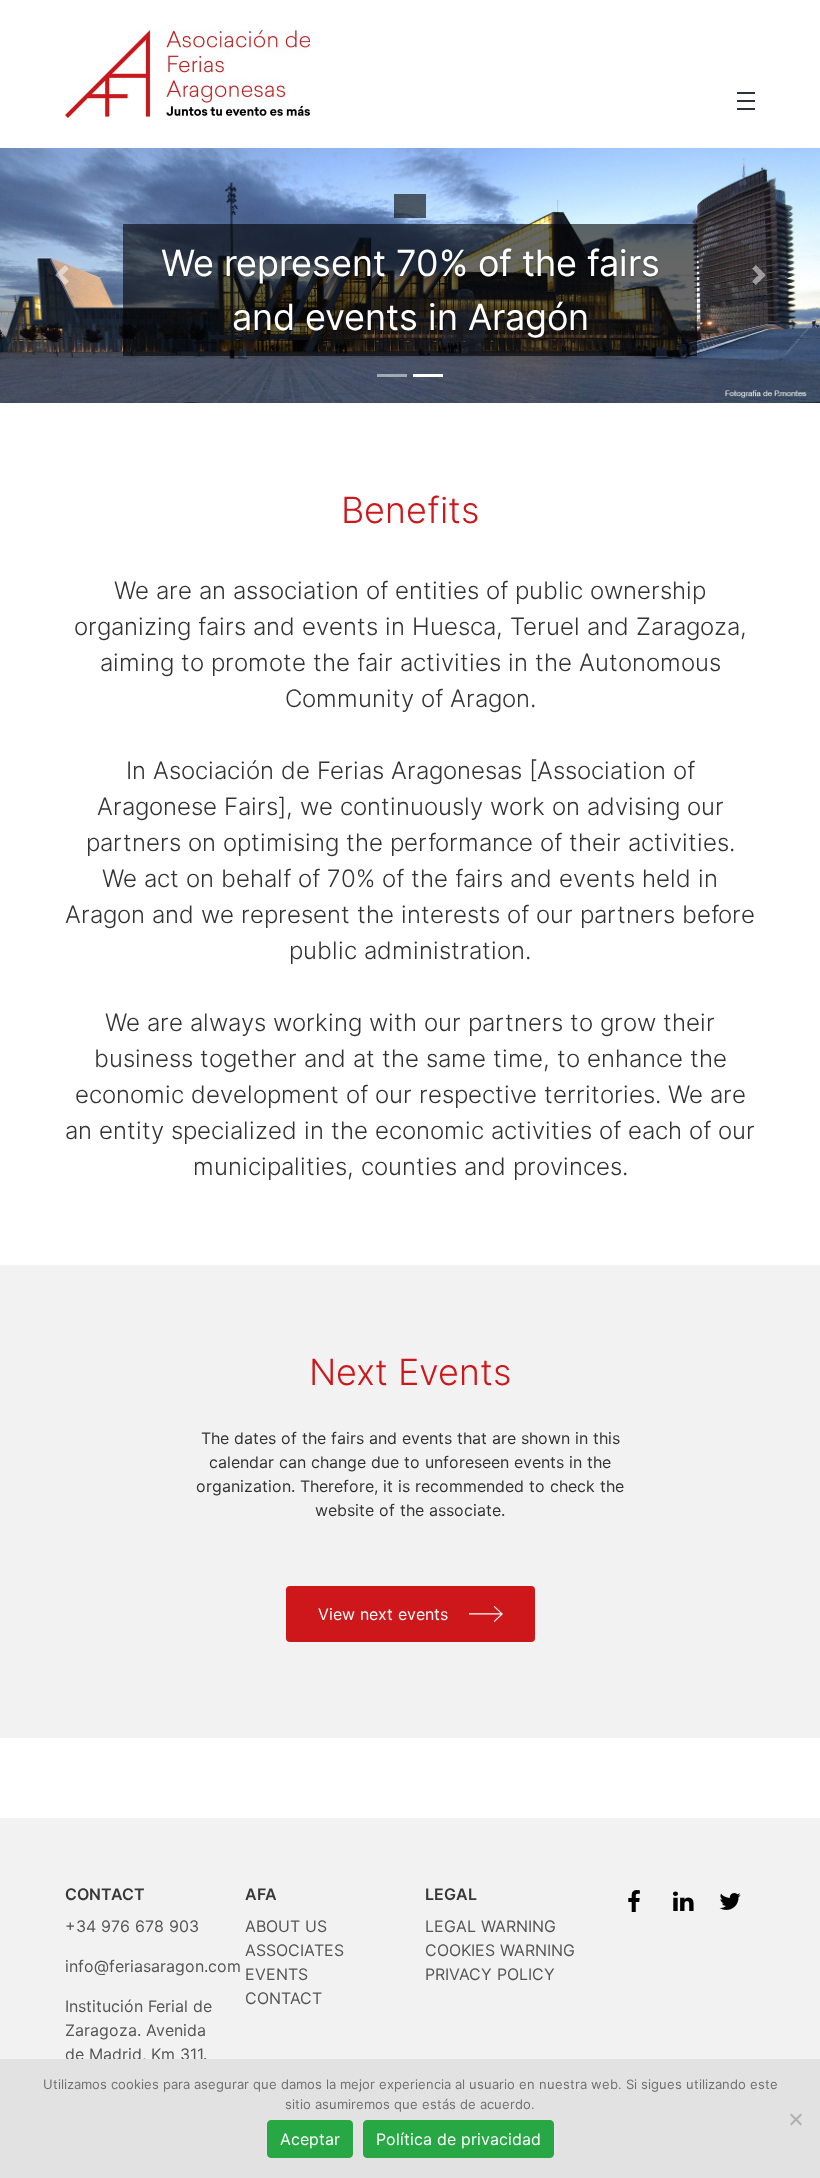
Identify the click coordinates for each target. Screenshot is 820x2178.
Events (276, 1974)
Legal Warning (490, 1926)
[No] (795, 2119)
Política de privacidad (458, 2139)
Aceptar (310, 2139)
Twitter (726, 1897)
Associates (294, 1950)
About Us (286, 1926)
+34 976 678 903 (132, 1926)
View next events (385, 1614)
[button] (746, 101)
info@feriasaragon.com (153, 1966)
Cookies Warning (500, 1950)
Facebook (634, 1897)
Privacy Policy (490, 1974)
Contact (283, 1998)
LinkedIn (680, 1897)
